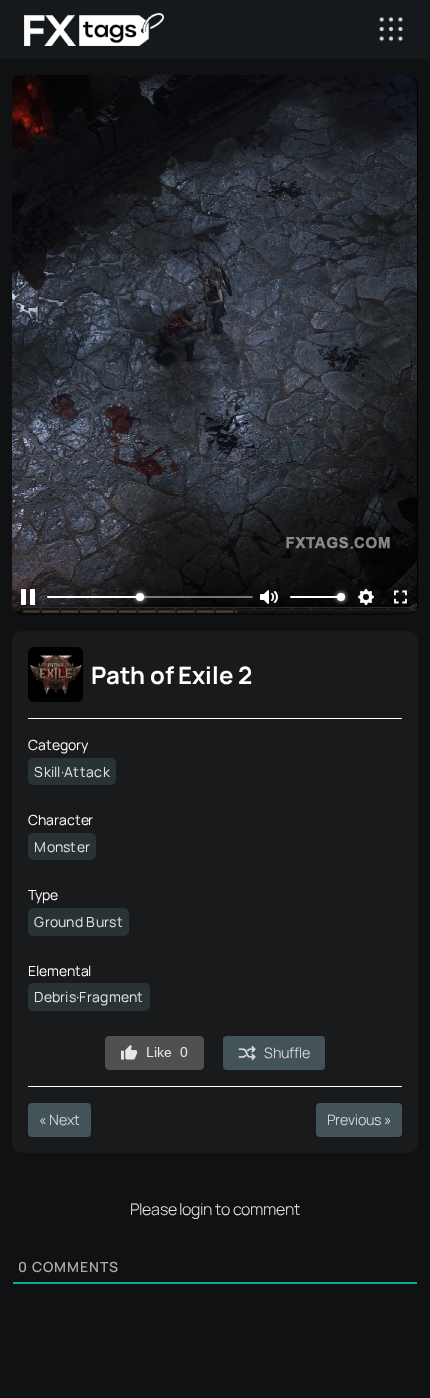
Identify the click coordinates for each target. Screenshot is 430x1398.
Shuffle (286, 1052)
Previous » (359, 1119)
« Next (59, 1119)
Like (167, 1052)
